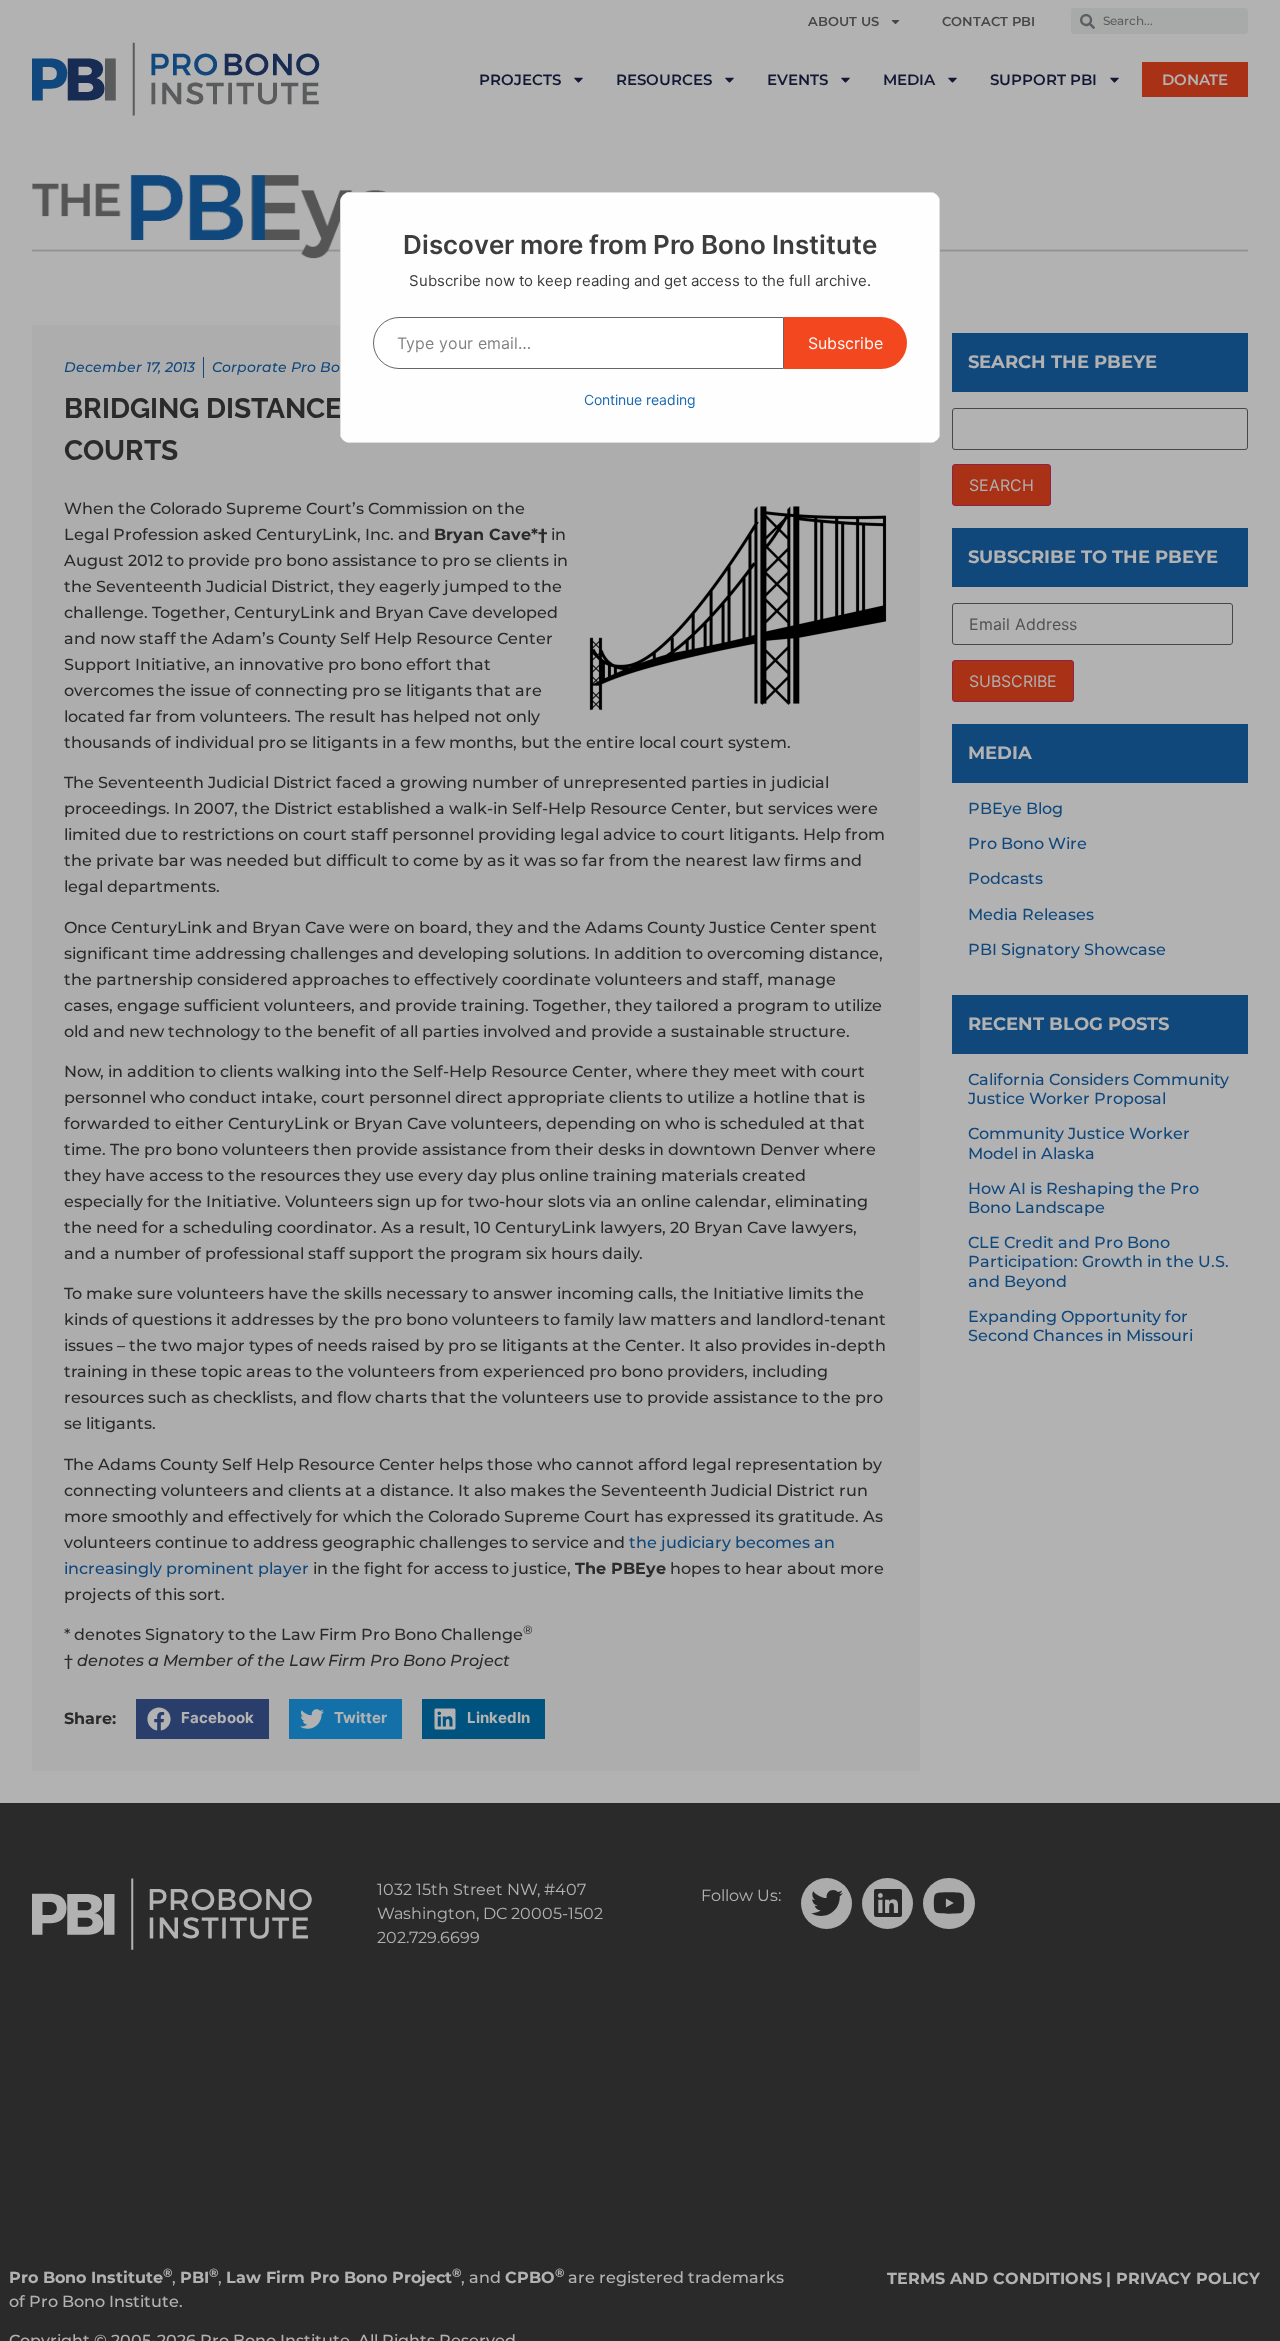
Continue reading (640, 399)
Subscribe (845, 343)
